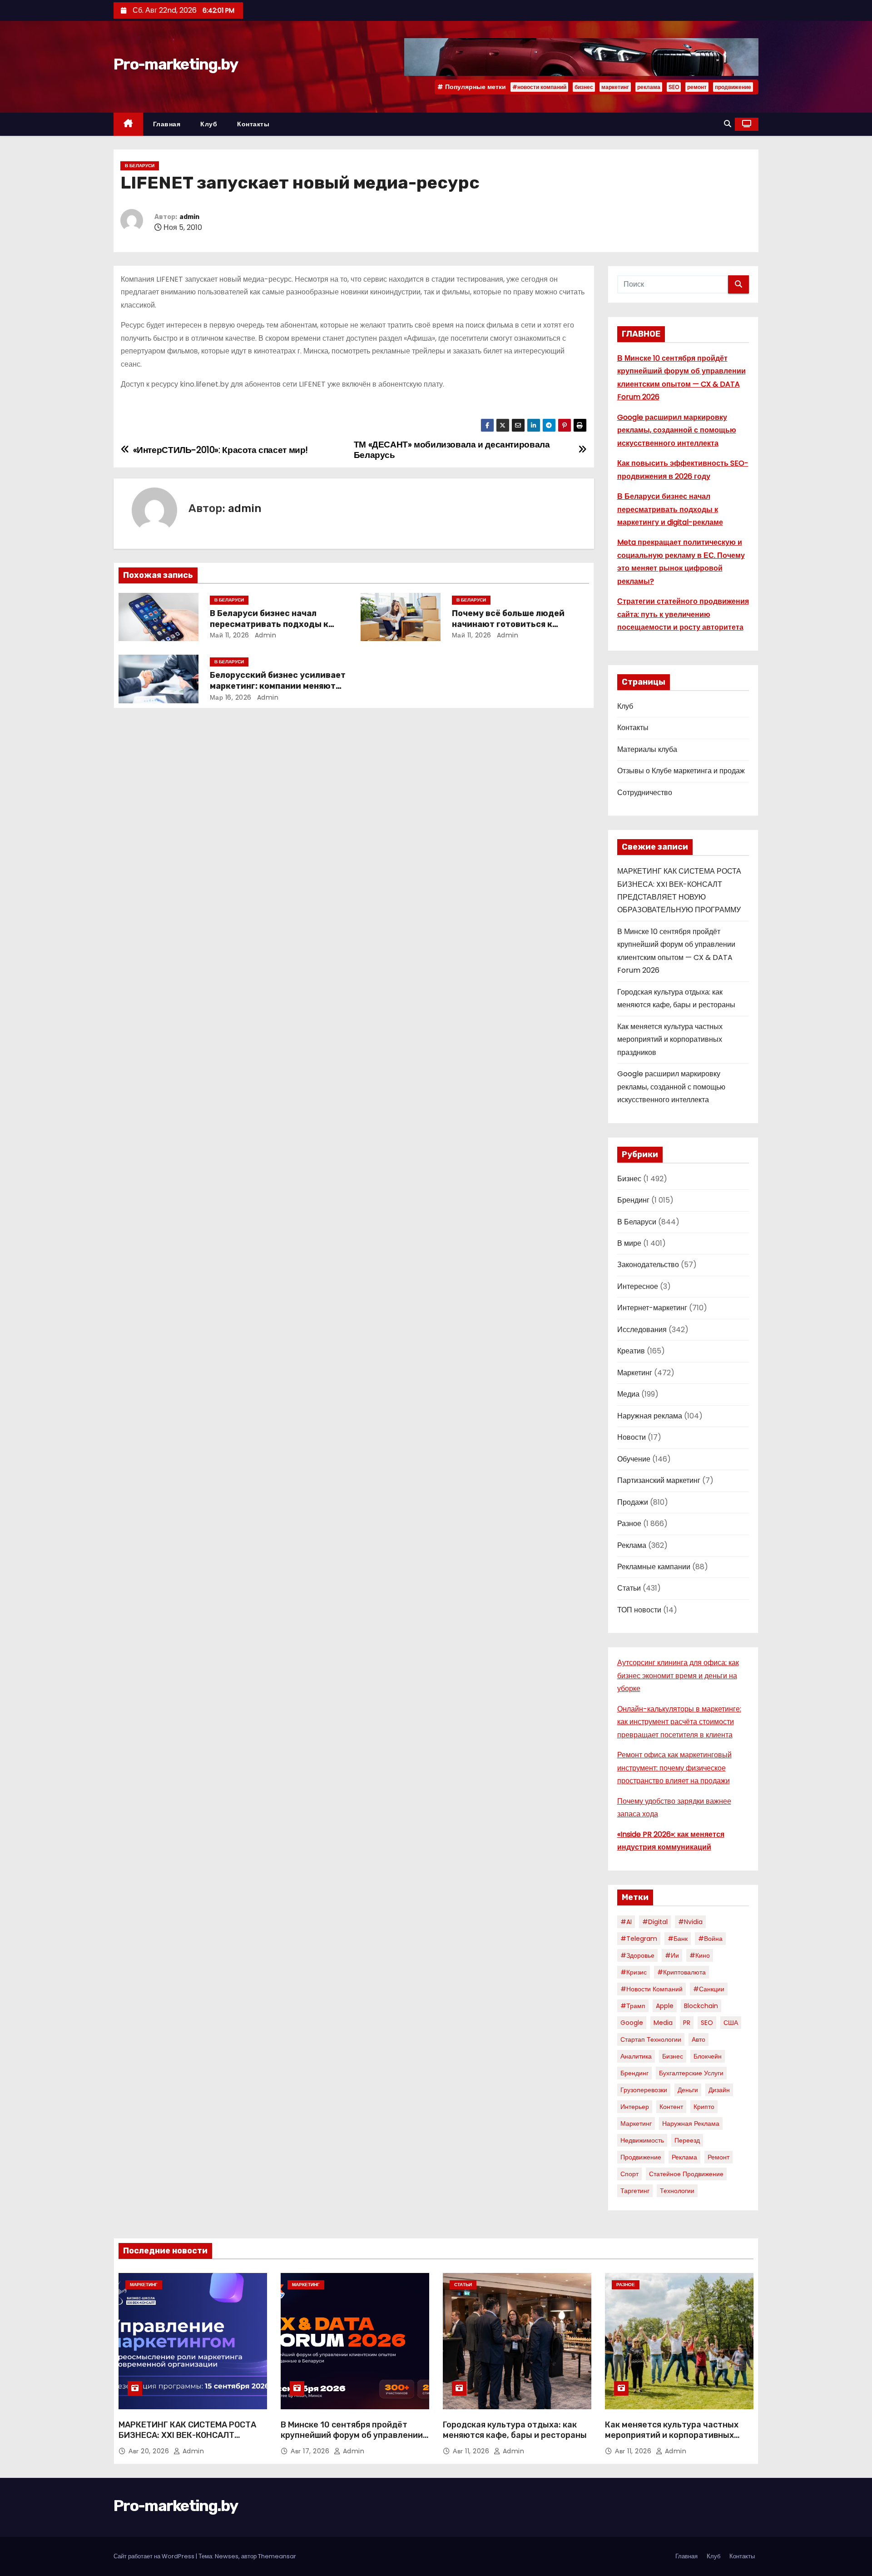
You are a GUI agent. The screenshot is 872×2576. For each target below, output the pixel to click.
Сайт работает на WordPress (155, 2556)
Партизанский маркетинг (659, 1480)
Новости (632, 1437)
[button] (728, 124)
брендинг (634, 2073)
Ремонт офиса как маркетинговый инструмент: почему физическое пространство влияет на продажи (674, 1768)
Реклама (632, 1545)
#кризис (634, 1972)
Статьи (629, 1588)
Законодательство (648, 1265)
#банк (678, 1939)
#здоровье (637, 1955)
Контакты (253, 124)
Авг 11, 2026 (472, 2451)
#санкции (709, 1989)
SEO (674, 87)
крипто (704, 2107)
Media (663, 2023)
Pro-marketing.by (176, 64)
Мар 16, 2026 (231, 697)
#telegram (639, 1939)
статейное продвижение (686, 2174)
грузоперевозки (644, 2090)
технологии (677, 2191)
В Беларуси (140, 166)
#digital (655, 1922)
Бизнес (629, 1179)
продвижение (733, 87)
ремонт (697, 87)
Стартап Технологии (651, 2039)
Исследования (642, 1330)
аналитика (636, 2056)
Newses (227, 2556)
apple (665, 2006)
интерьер (635, 2107)
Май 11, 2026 (230, 635)
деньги (688, 2090)
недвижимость (642, 2140)
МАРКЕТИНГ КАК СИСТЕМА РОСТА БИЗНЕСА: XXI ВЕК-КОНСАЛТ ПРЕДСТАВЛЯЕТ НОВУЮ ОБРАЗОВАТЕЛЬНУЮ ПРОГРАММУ (187, 2441)
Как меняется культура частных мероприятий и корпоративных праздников (670, 1039)
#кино (700, 1955)
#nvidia (690, 1922)
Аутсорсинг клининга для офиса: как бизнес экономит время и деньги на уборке (678, 1676)
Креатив (631, 1351)
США (731, 2023)
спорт (629, 2174)
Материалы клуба (647, 749)
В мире (629, 1243)
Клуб (209, 124)
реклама (649, 87)
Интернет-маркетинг (652, 1308)
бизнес (584, 87)
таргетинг (635, 2191)
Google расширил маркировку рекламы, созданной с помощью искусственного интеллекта (677, 430)
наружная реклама (691, 2123)
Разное (629, 1524)
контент (671, 2107)
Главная (167, 124)
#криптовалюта (681, 1972)
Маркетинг (635, 1373)
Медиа (628, 1394)
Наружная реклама (650, 1416)
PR (687, 2023)
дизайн (719, 2090)
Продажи (633, 1502)
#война (710, 1939)
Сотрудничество (645, 793)
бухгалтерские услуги (691, 2073)
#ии (672, 1955)
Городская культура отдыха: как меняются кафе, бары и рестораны (515, 2430)
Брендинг (633, 1200)
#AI (626, 1922)
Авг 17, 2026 (311, 2451)
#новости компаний (539, 87)
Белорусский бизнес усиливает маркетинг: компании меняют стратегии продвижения (278, 686)
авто (699, 2039)
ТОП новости (639, 1610)
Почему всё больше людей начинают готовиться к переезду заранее (508, 624)
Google (632, 2023)
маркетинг (615, 87)
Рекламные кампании (654, 1567)
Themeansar (277, 2556)
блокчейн (708, 2056)
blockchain (701, 2006)
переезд (687, 2140)
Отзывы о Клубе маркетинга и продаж (681, 771)
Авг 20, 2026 (150, 2451)
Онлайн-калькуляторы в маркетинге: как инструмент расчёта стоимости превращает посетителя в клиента (679, 1722)
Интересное (638, 1286)
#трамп (633, 2006)
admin (189, 217)
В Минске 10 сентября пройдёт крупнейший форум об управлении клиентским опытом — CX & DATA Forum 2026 (352, 2441)
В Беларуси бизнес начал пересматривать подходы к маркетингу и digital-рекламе (273, 624)
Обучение (634, 1459)
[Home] (128, 124)
